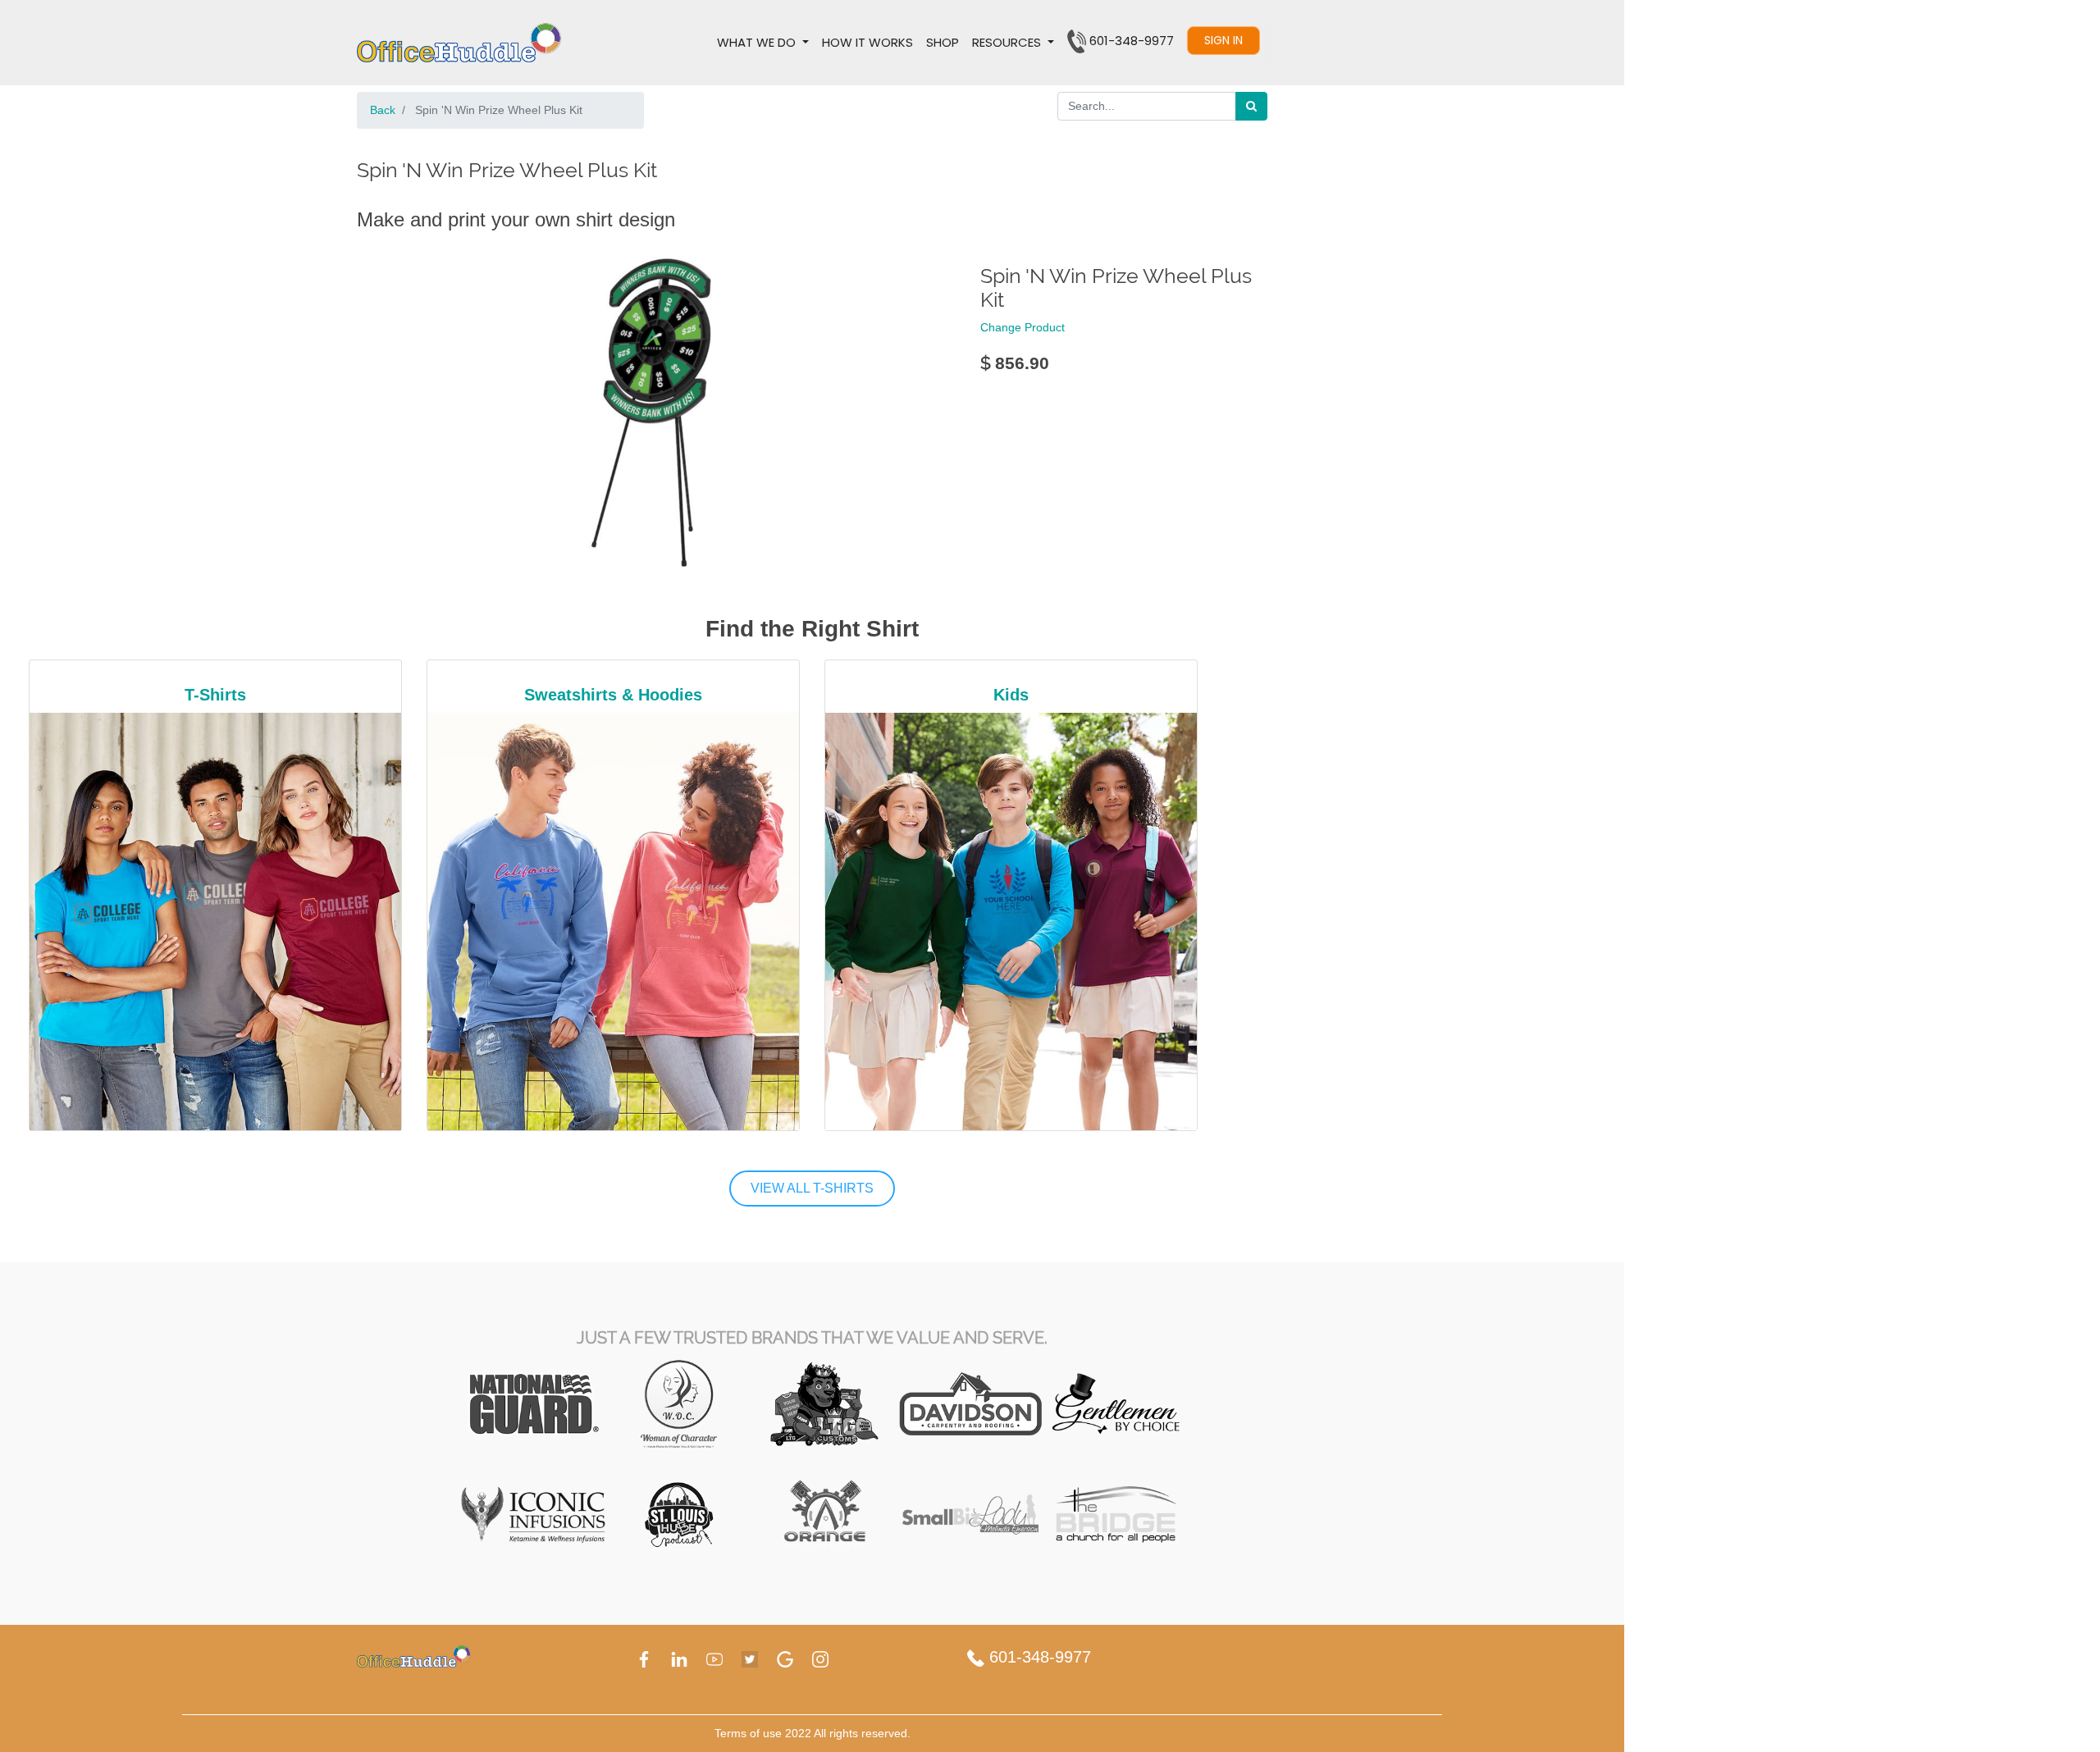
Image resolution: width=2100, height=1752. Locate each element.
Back (383, 110)
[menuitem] (867, 43)
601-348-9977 (1038, 1657)
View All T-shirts (812, 1188)
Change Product (1023, 327)
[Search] (1251, 106)
